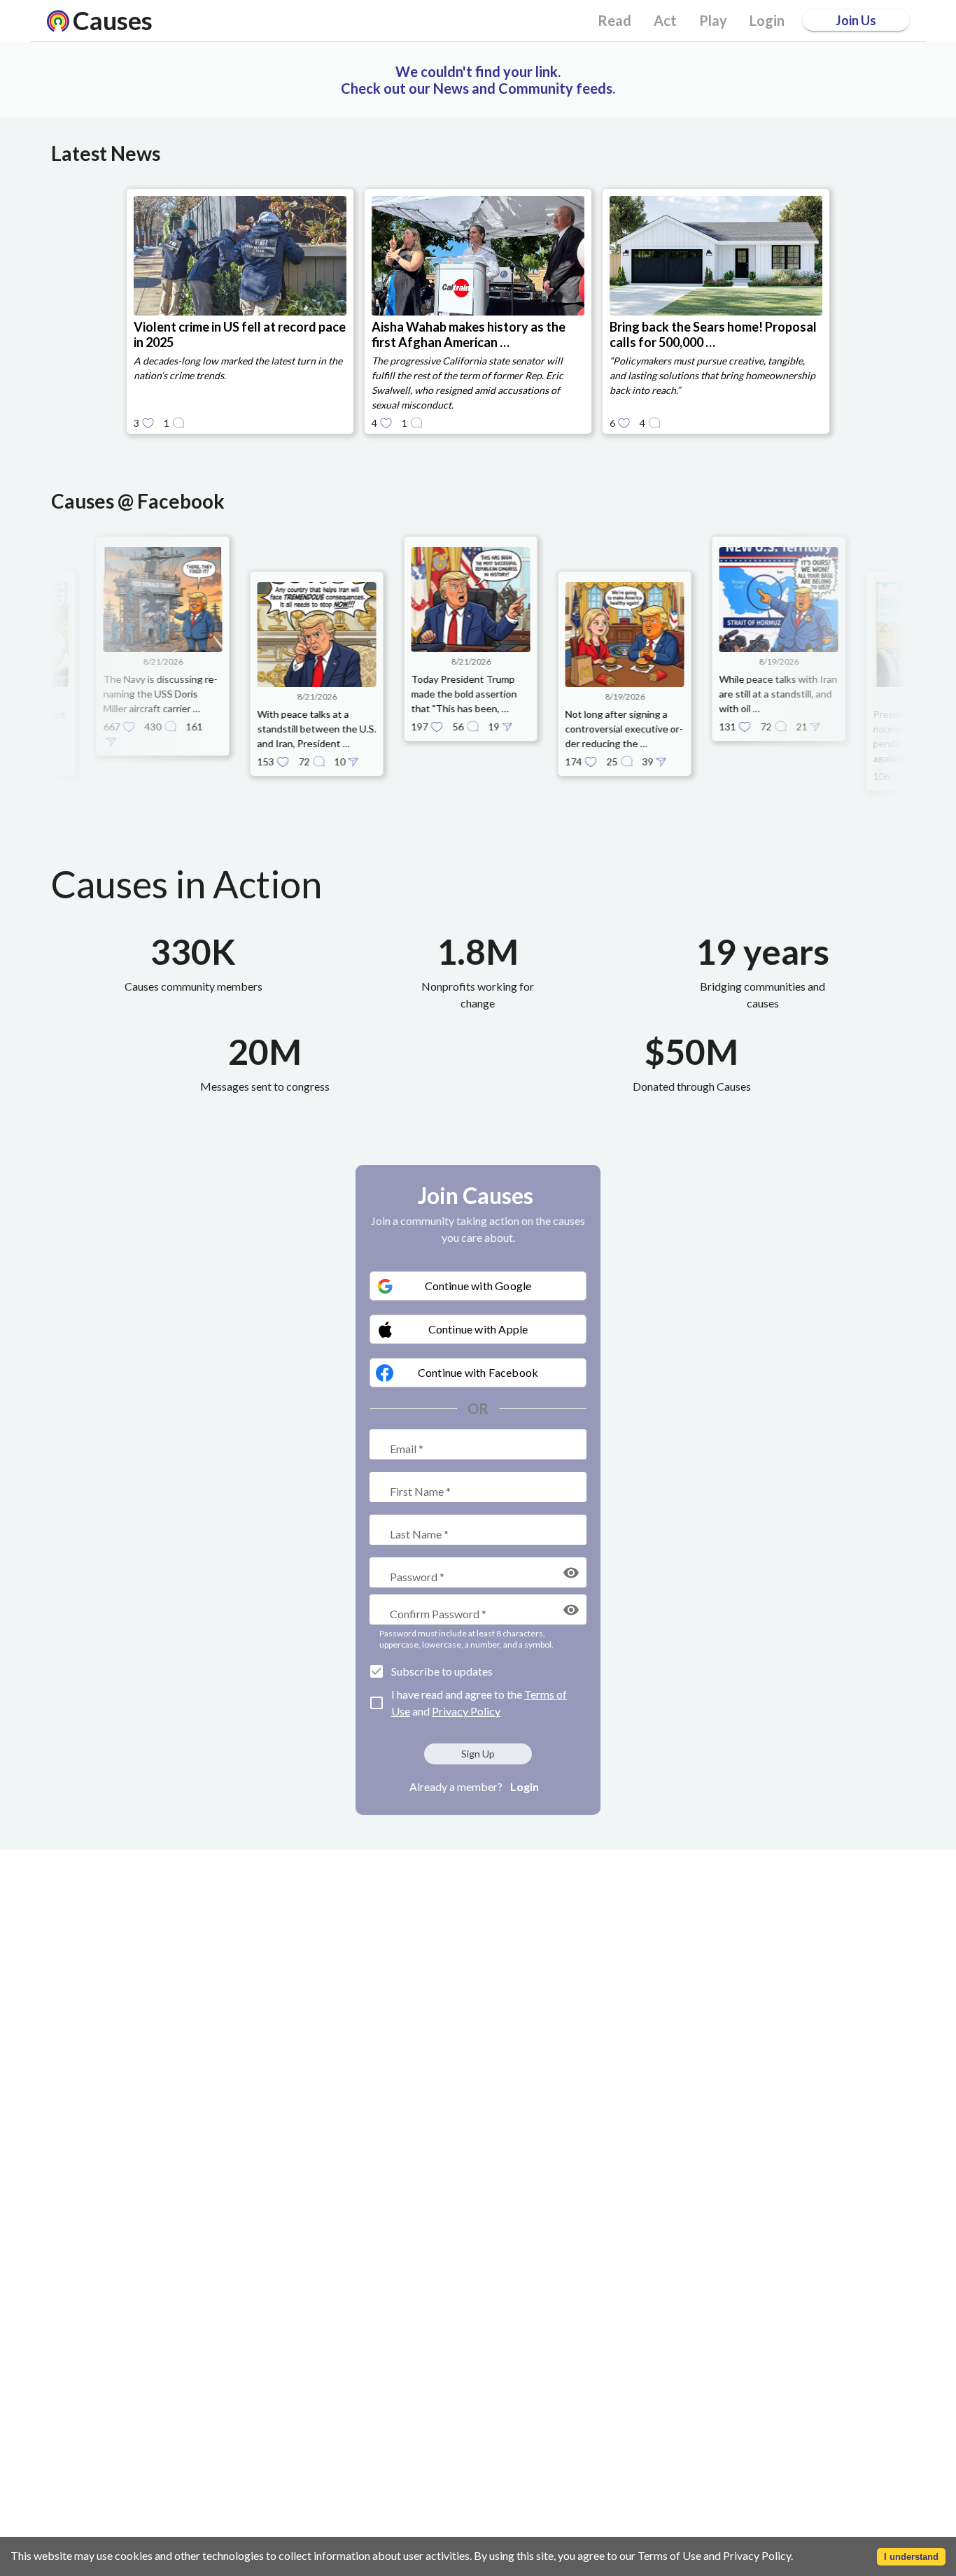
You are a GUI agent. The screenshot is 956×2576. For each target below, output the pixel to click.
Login (525, 1786)
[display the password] (571, 1573)
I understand (911, 2557)
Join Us (856, 20)
